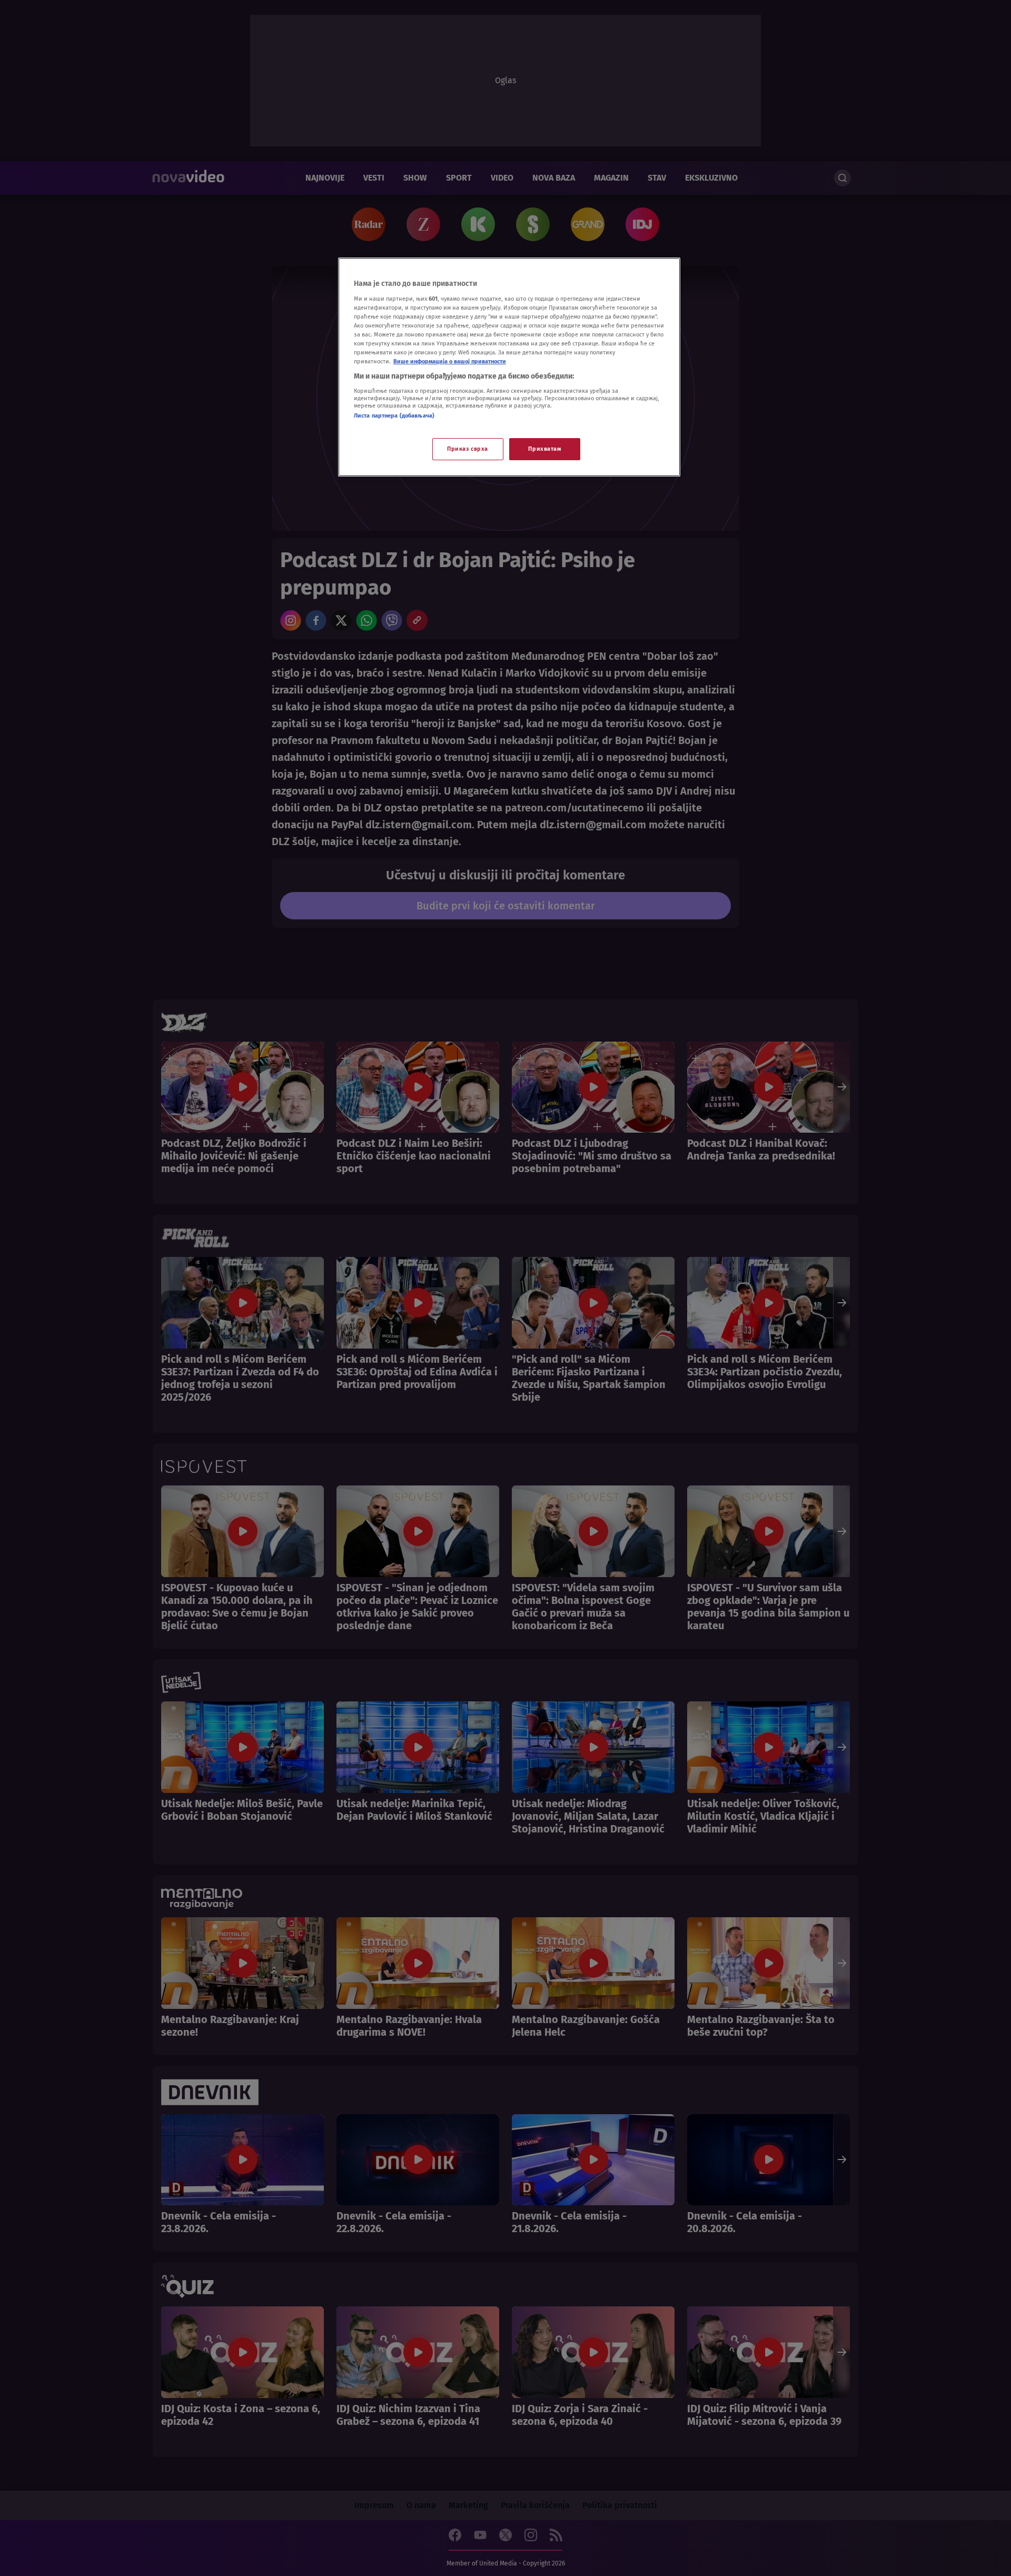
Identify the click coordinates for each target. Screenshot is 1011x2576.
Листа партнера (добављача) (394, 415)
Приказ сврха (468, 449)
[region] (509, 367)
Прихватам (544, 449)
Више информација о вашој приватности (450, 361)
